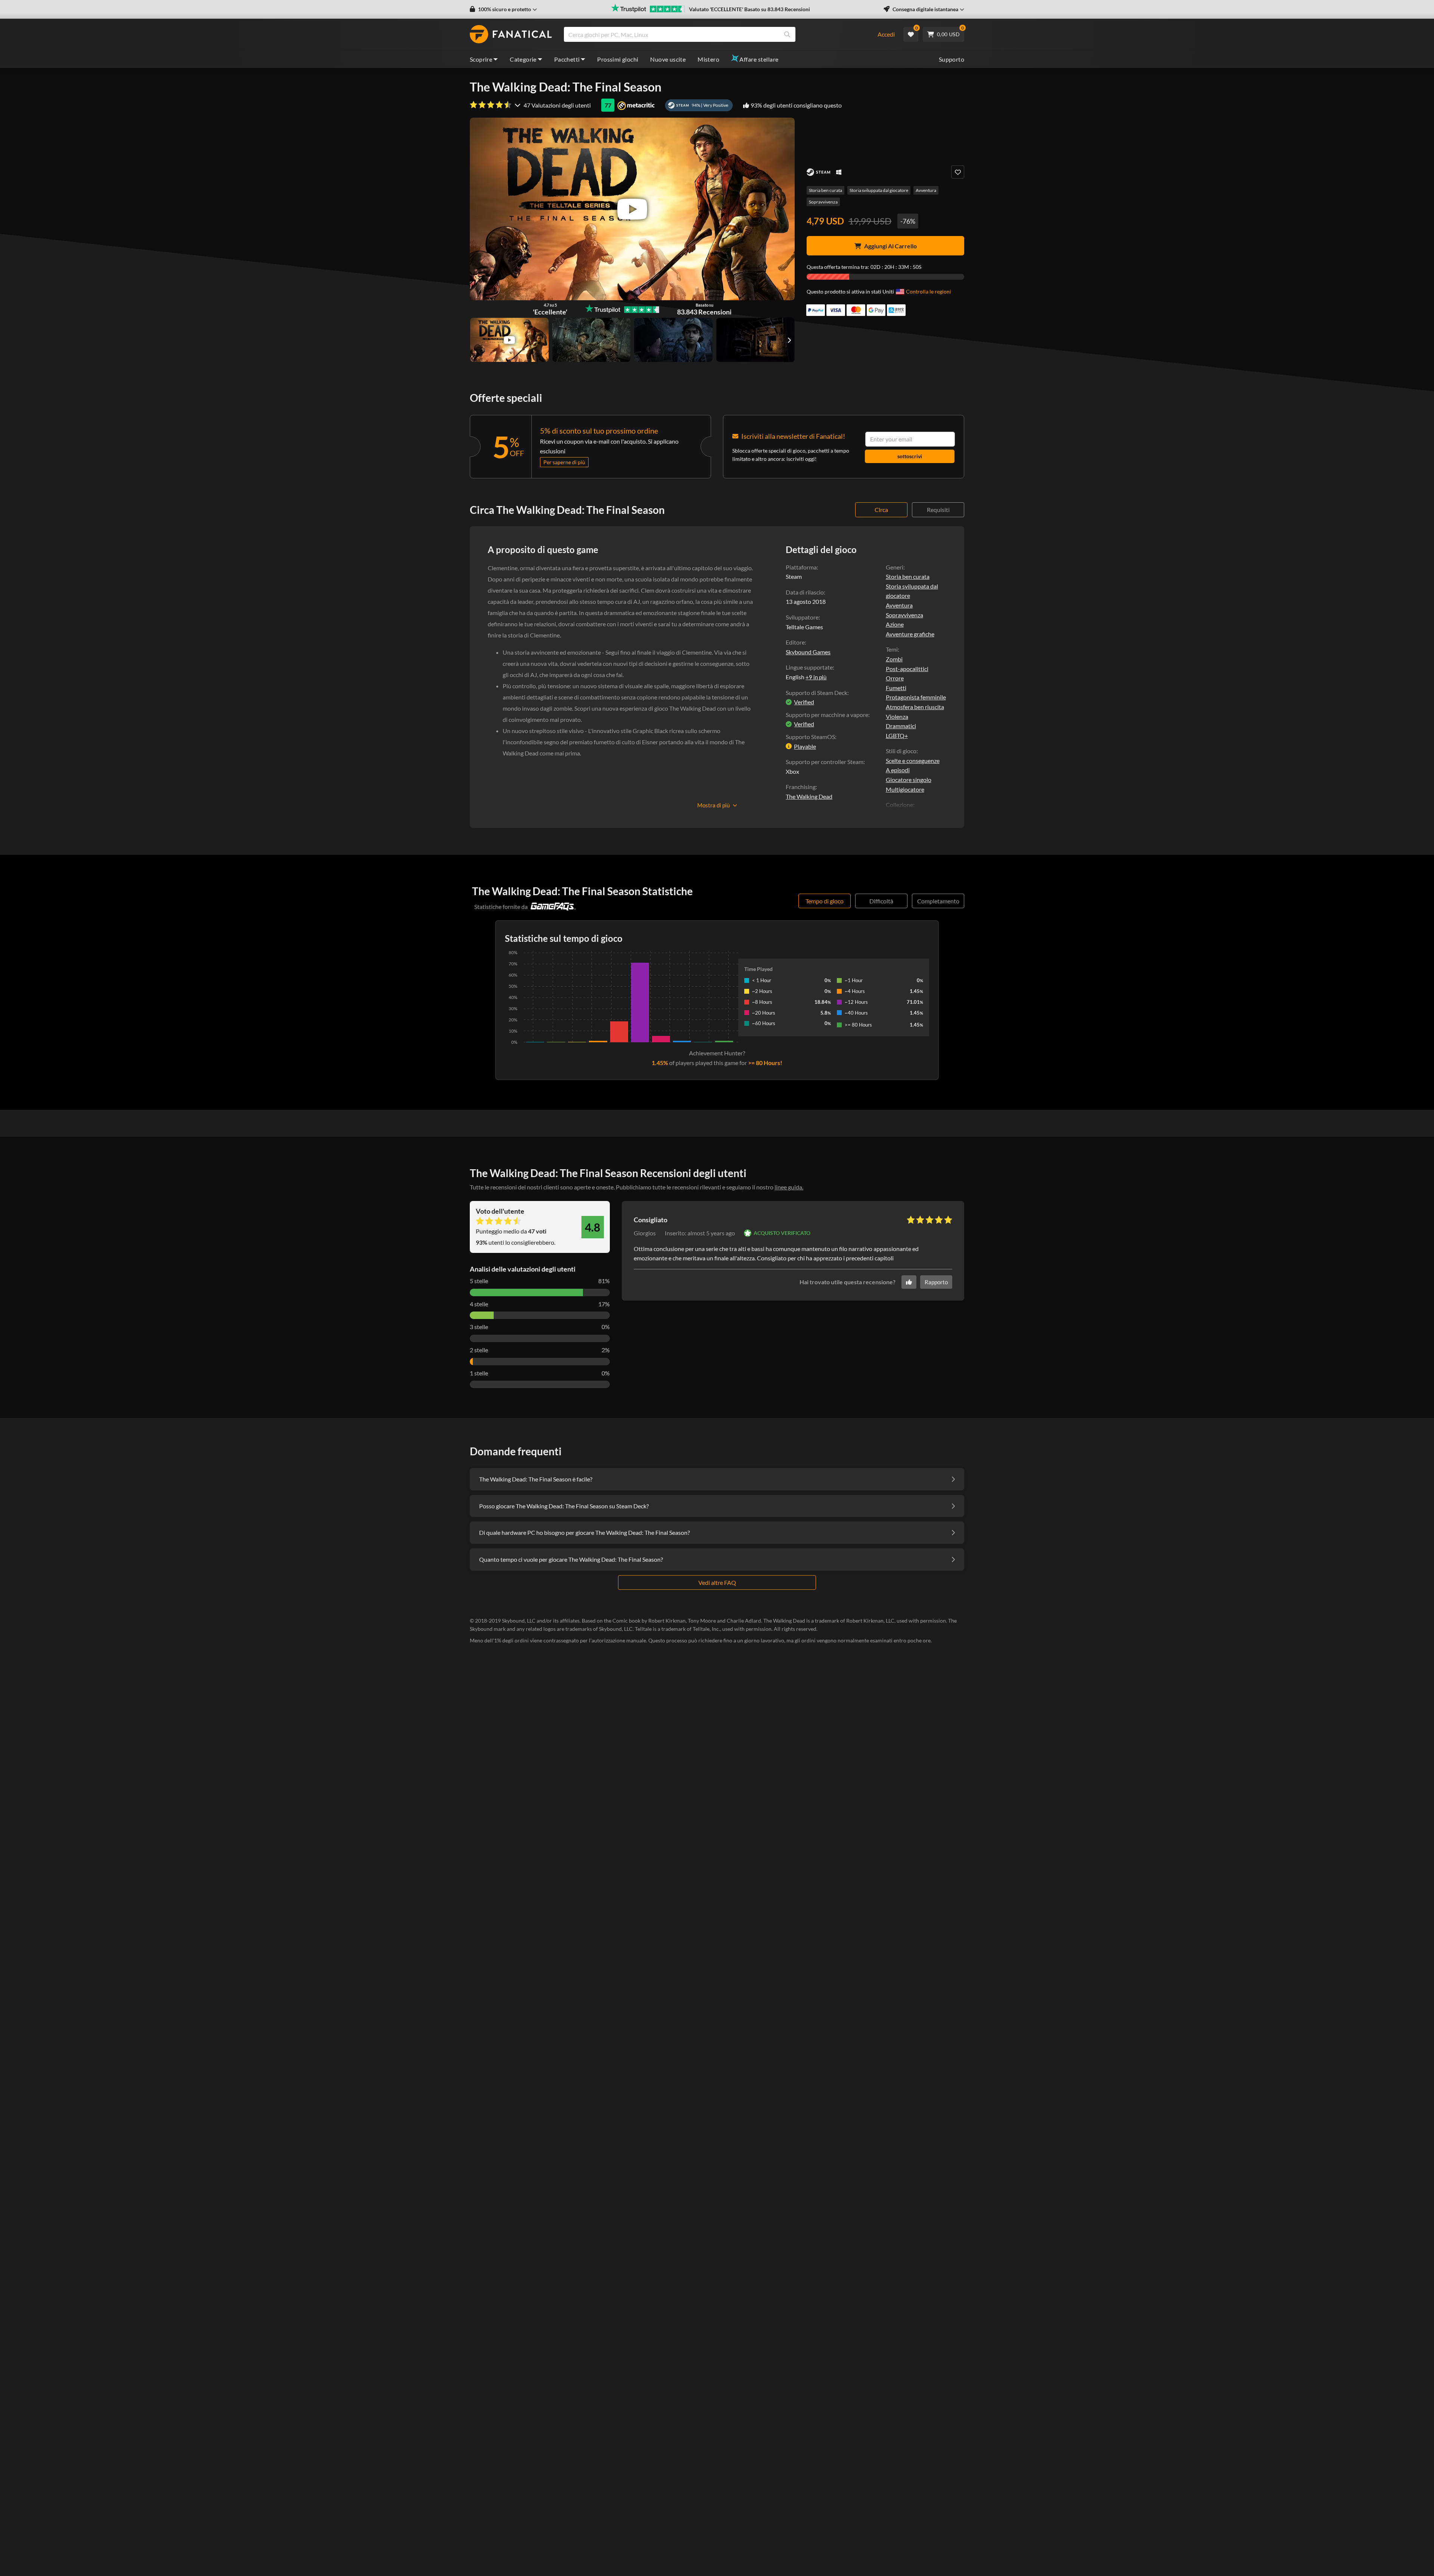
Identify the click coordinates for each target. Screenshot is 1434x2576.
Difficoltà (881, 901)
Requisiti (938, 510)
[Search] (787, 34)
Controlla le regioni (929, 291)
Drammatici (901, 726)
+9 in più (816, 677)
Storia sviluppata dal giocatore (879, 190)
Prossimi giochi (618, 59)
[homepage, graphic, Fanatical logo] (511, 34)
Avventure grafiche (910, 634)
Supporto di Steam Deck (817, 693)
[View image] (509, 340)
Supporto (952, 59)
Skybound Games (808, 652)
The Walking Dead (809, 796)
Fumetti (896, 688)
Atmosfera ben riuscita (915, 707)
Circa (881, 510)
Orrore (895, 678)
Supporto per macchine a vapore (827, 715)
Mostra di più (713, 805)
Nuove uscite (668, 59)
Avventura (926, 190)
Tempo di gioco (825, 901)
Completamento (938, 901)
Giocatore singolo (909, 780)
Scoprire (481, 59)
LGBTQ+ (897, 735)
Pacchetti (567, 59)
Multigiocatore (905, 789)
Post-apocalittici (907, 669)
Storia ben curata (825, 190)
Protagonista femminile (916, 697)
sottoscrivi (910, 456)
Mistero (708, 59)
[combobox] (716, 34)
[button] (503, 9)
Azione (895, 624)
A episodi (898, 770)
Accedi (886, 34)
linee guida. (789, 1187)
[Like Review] (909, 1282)
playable (805, 746)
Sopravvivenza (823, 202)
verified (804, 702)
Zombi (894, 659)
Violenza (897, 716)
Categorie (523, 59)
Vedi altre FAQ (717, 1582)
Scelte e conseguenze (913, 761)
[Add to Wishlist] (958, 172)
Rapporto (936, 1282)
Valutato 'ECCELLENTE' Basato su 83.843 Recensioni (749, 9)
